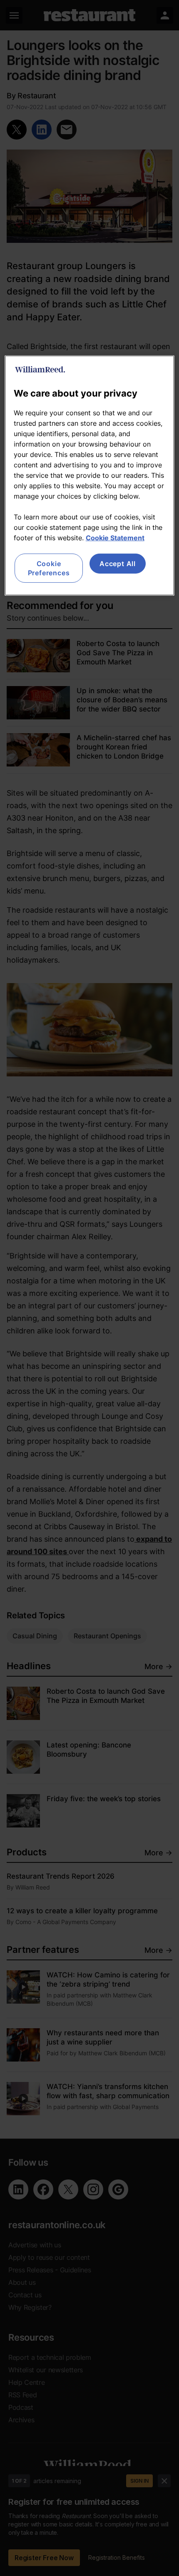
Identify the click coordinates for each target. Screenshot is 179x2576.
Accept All (118, 563)
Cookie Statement (115, 537)
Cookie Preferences (49, 568)
